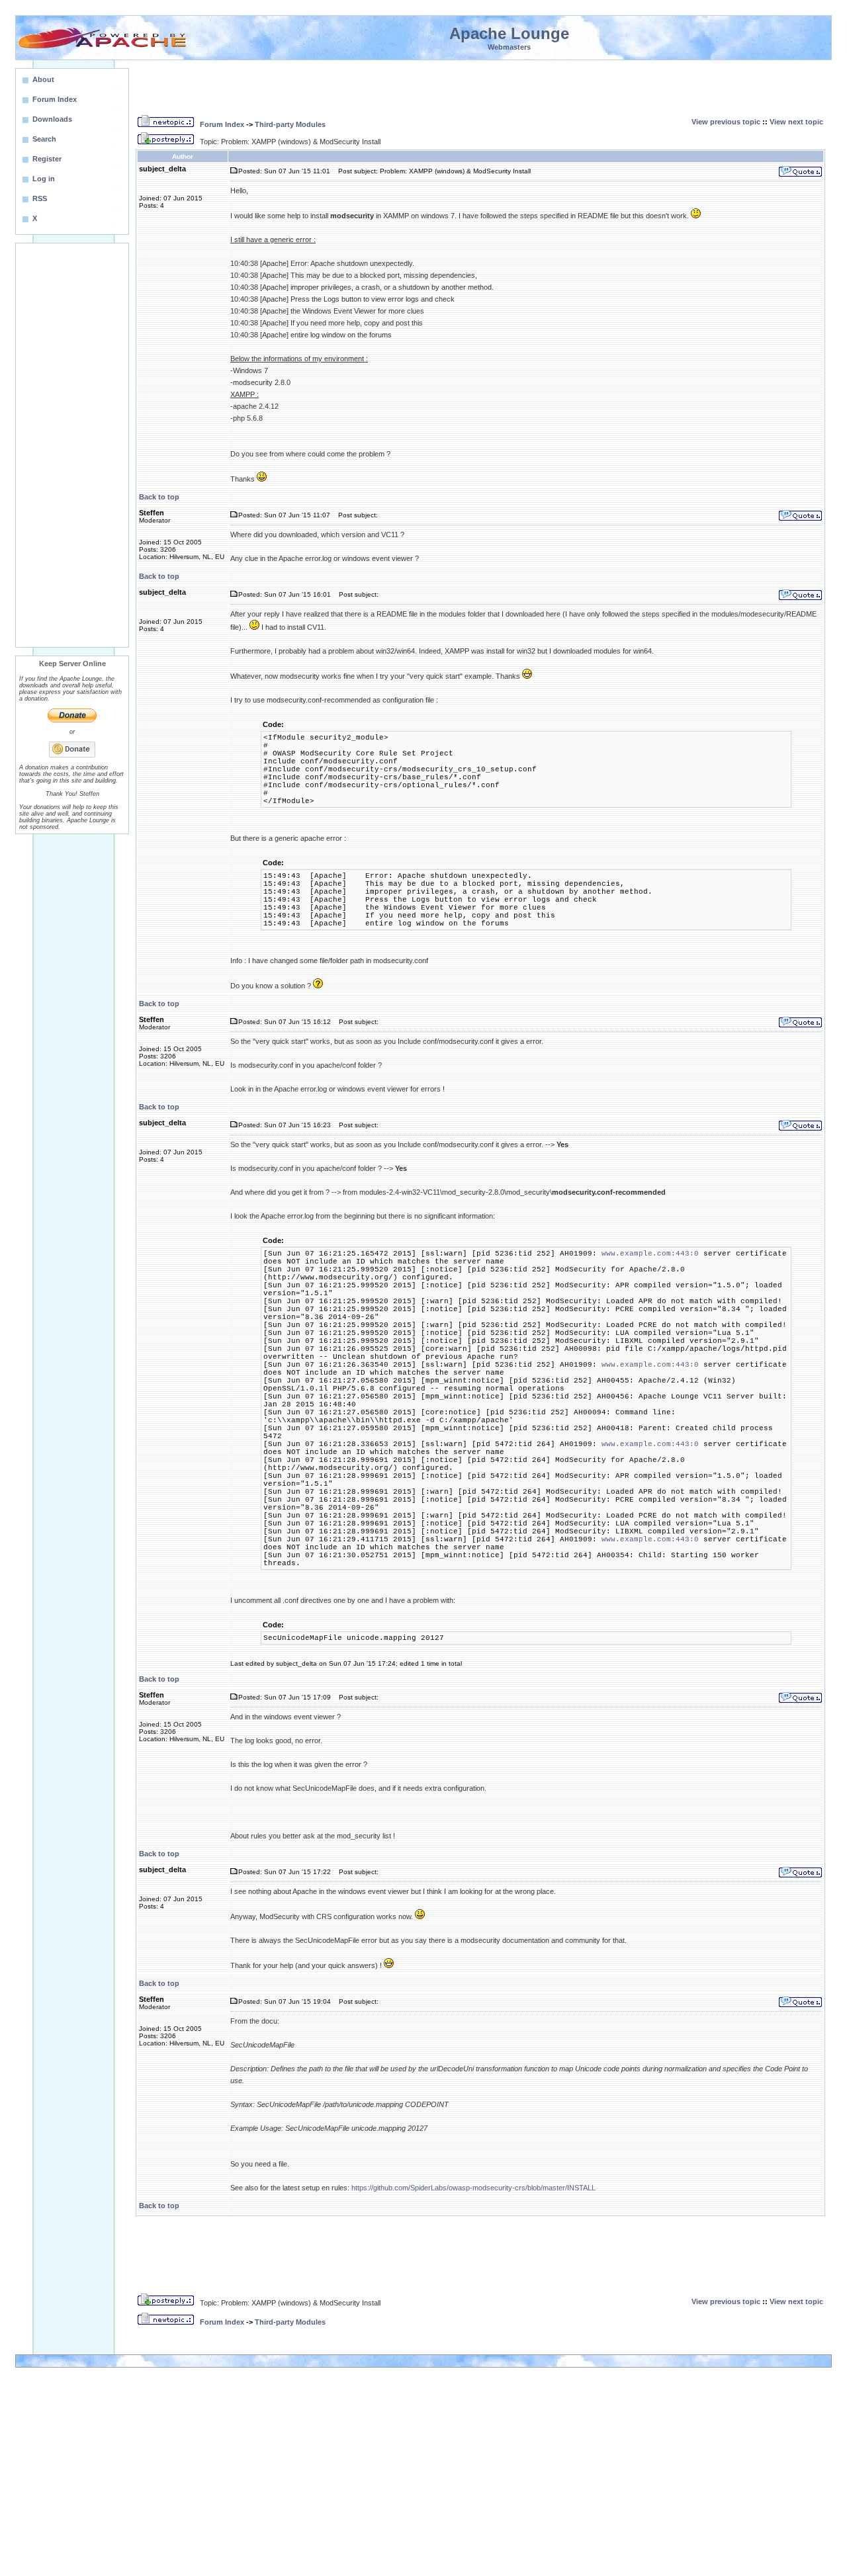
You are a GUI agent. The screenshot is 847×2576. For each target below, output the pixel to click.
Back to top (159, 497)
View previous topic (726, 122)
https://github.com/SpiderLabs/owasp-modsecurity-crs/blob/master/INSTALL (473, 2188)
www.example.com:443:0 (650, 1254)
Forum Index (222, 124)
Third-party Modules (290, 124)
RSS (40, 198)
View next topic (796, 122)
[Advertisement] (72, 445)
